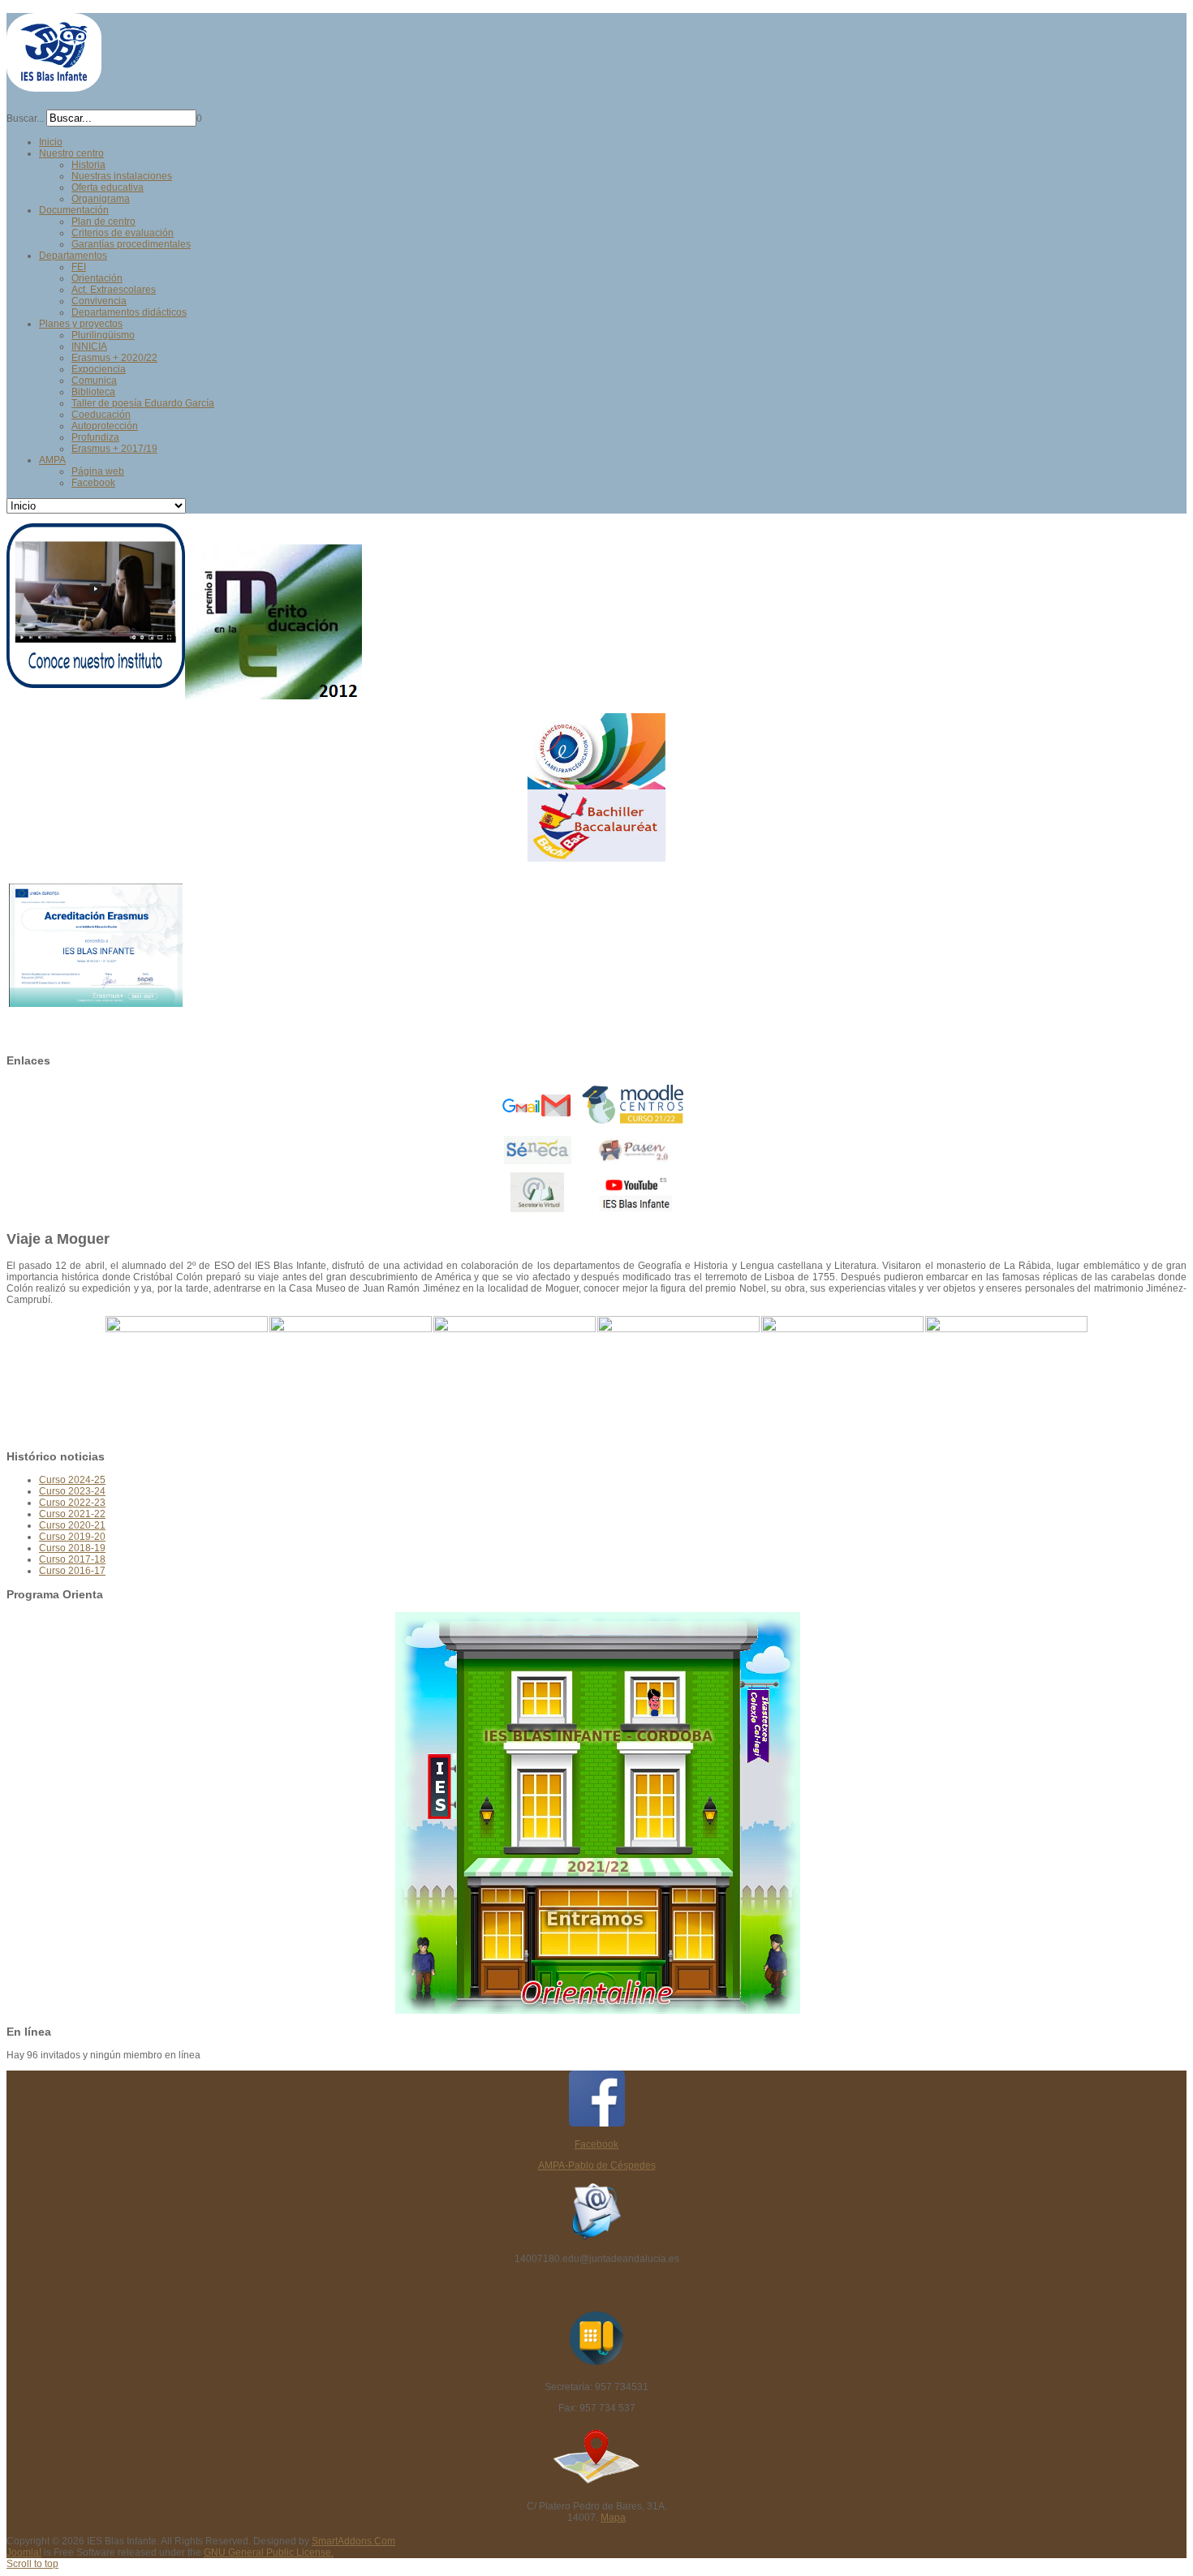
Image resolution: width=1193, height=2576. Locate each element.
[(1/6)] (187, 1377)
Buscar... (25, 118)
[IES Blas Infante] (54, 85)
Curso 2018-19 (72, 1548)
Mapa (613, 2518)
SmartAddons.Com (353, 2541)
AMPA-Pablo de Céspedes (597, 2165)
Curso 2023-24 (72, 1491)
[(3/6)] (515, 1377)
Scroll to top (32, 2564)
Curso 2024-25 (72, 1480)
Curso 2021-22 (72, 1514)
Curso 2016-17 (72, 1571)
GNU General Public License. (269, 2552)
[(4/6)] (678, 1377)
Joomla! (24, 2552)
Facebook (596, 2144)
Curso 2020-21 (72, 1525)
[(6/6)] (1006, 1377)
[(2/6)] (351, 1377)
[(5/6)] (842, 1377)
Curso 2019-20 (72, 1537)
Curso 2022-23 (72, 1503)
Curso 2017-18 (72, 1559)
